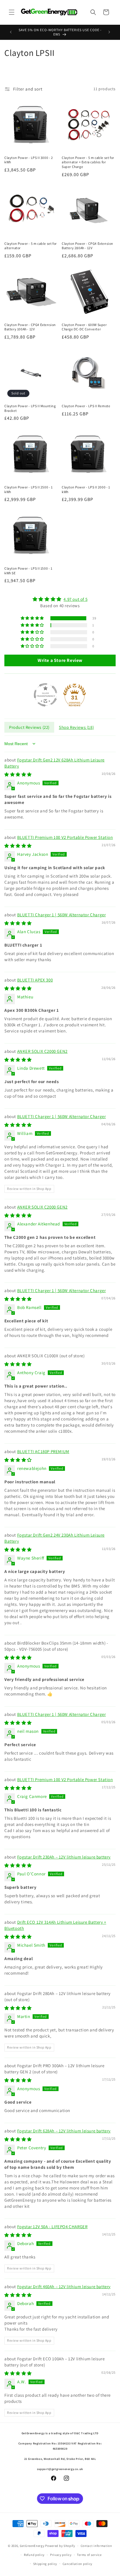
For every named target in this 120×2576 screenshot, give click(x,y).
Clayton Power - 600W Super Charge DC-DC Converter (84, 327)
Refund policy (34, 2555)
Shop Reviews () (76, 727)
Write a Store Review (60, 660)
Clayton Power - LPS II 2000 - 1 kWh (86, 489)
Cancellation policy (77, 2564)
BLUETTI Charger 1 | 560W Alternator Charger (62, 915)
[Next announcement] (109, 32)
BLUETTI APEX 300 (35, 980)
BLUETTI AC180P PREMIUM (43, 1451)
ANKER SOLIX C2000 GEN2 (42, 1051)
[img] (60, 599)
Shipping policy (45, 2564)
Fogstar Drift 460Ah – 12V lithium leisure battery (64, 2287)
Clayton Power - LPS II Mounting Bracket (30, 408)
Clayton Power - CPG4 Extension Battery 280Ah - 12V (88, 246)
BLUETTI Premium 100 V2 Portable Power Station (65, 837)
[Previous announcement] (11, 32)
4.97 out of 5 (75, 599)
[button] (12, 12)
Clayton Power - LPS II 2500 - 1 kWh (29, 489)
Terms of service (89, 2555)
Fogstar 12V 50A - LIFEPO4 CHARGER (52, 2227)
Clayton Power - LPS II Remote (86, 406)
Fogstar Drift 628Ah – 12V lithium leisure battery (64, 2131)
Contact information (96, 2546)
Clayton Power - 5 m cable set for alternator (31, 246)
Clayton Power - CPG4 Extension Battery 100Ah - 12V (30, 327)
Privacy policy (61, 2555)
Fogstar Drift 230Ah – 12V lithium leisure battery (64, 1857)
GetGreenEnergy (32, 2546)
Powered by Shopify (60, 2546)
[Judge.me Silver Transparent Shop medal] (45, 695)
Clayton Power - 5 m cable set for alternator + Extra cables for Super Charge (88, 162)
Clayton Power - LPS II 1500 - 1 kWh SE (28, 571)
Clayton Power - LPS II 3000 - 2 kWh (29, 160)
